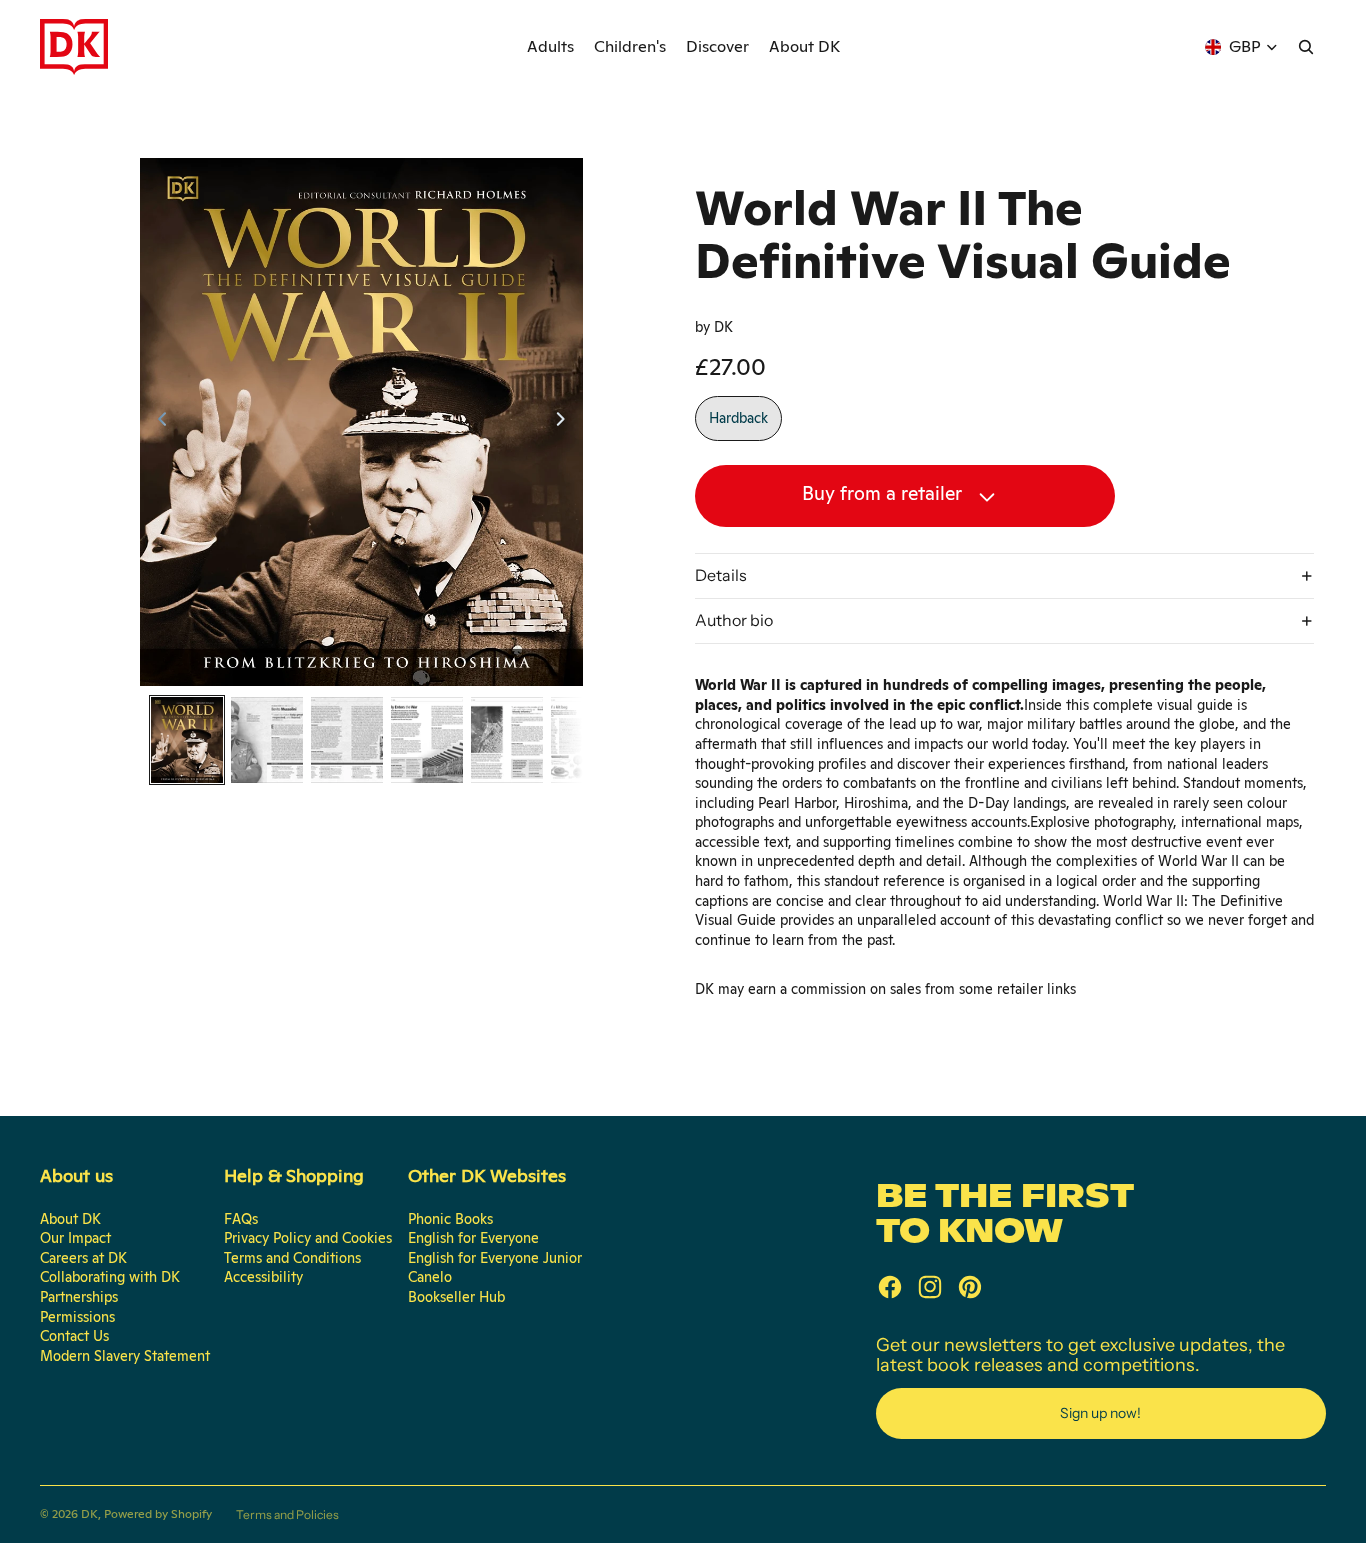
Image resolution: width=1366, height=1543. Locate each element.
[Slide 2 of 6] (267, 740)
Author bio (734, 620)
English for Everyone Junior (495, 1258)
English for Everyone (473, 1238)
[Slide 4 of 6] (427, 740)
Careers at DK (83, 1258)
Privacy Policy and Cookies (308, 1238)
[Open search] (1306, 47)
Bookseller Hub (456, 1297)
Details (721, 575)
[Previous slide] (156, 422)
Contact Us (74, 1336)
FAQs (241, 1219)
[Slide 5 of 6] (507, 740)
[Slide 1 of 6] (187, 740)
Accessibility (263, 1277)
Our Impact (75, 1238)
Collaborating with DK (110, 1277)
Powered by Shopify (158, 1514)
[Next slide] (566, 422)
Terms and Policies (287, 1514)
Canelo (430, 1277)
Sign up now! (1100, 1413)
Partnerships (79, 1297)
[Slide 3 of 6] (347, 740)
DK (89, 1514)
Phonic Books (450, 1219)
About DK (70, 1219)
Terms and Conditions (292, 1258)
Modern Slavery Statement (125, 1356)
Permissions (77, 1317)
